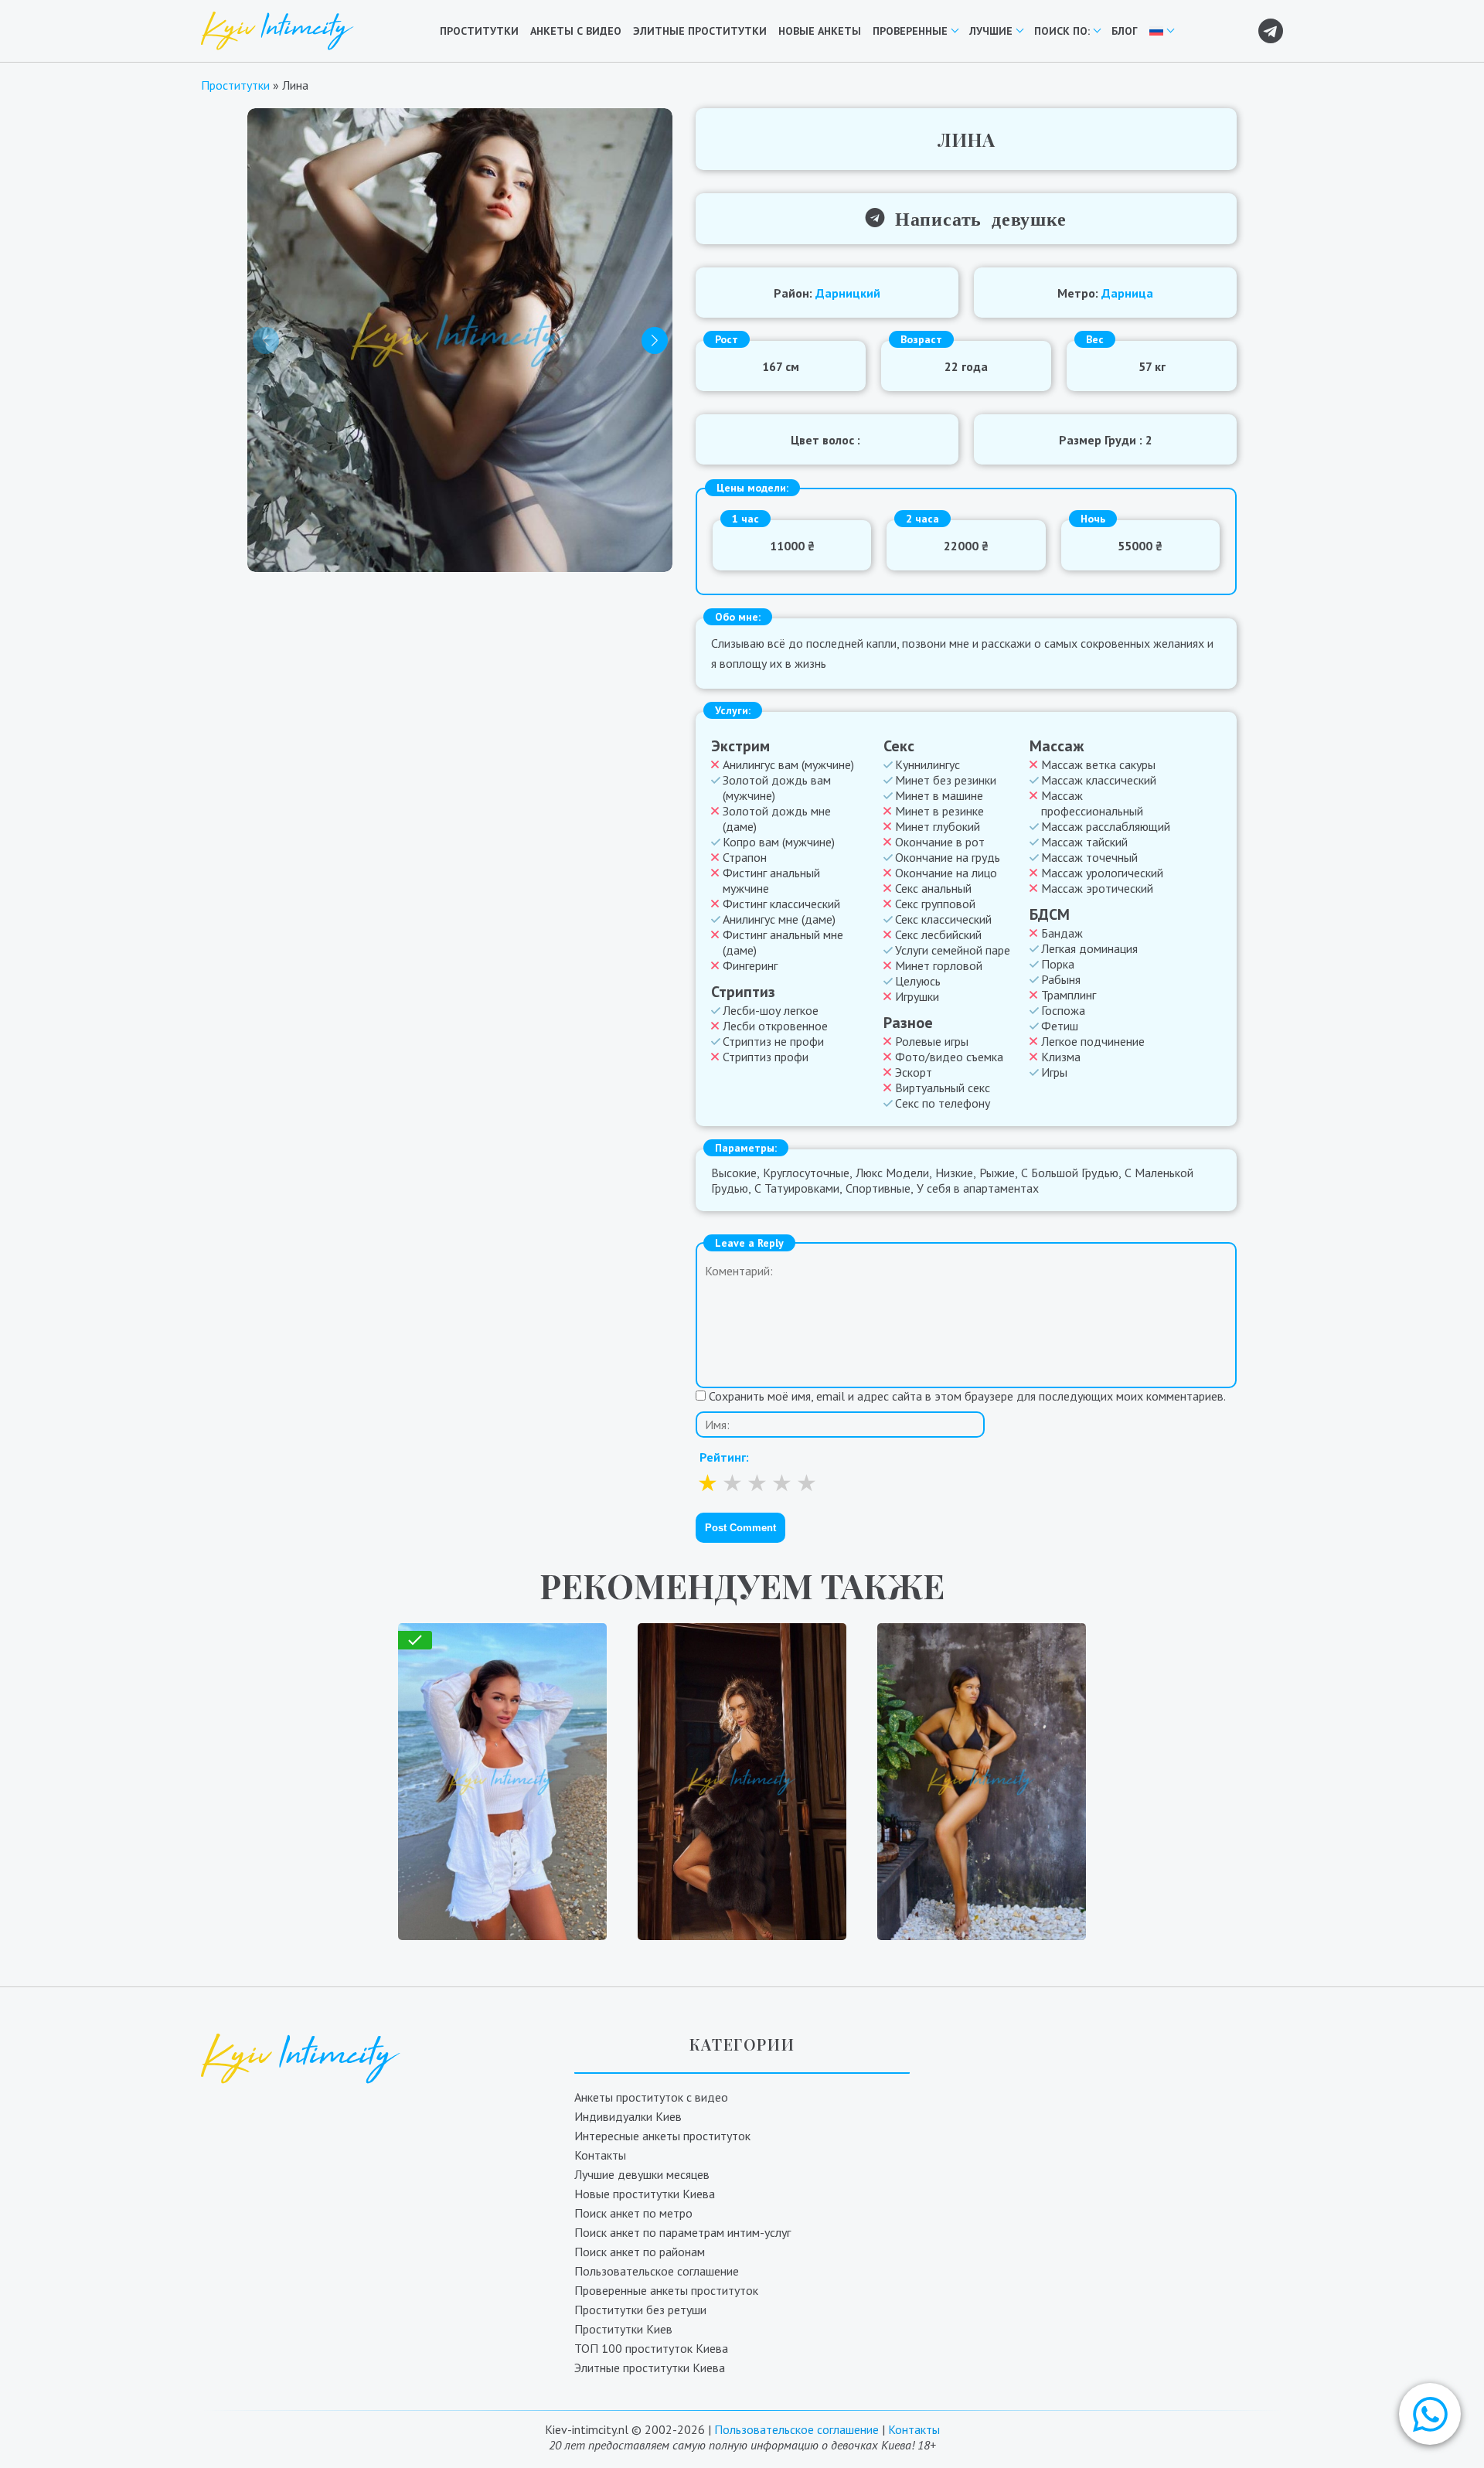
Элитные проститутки (700, 31)
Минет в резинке (939, 811)
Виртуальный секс (943, 1088)
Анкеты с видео (576, 31)
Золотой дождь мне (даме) (777, 819)
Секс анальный (933, 888)
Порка (1058, 964)
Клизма (1061, 1057)
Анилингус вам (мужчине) (788, 764)
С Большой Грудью (1070, 1173)
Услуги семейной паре (953, 950)
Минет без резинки (946, 780)
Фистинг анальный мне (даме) (783, 942)
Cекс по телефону (943, 1103)
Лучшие (991, 31)
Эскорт (914, 1072)
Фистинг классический (781, 904)
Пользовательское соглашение (657, 2271)
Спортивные (878, 1188)
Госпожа (1063, 1010)
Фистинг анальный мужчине (771, 880)
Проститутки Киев (623, 2329)
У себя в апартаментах (978, 1188)
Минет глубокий (938, 826)
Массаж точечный (1089, 857)
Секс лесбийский (938, 934)
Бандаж (1062, 933)
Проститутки (479, 31)
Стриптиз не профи (773, 1041)
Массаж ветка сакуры (1098, 764)
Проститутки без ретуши (640, 2310)
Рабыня (1061, 979)
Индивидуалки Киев (628, 2116)
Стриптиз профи (766, 1057)
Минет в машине (939, 795)
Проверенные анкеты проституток (666, 2290)
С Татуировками (797, 1188)
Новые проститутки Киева (645, 2194)
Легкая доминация (1089, 948)
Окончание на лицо (946, 873)
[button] (1430, 2414)
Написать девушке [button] (975, 218)
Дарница (1127, 293)
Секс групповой (935, 904)
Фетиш (1060, 1026)
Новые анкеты (820, 31)
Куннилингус (927, 764)
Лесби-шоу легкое (771, 1010)
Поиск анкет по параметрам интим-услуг (682, 2232)
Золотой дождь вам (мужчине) (777, 788)
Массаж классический (1099, 780)
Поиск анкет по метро (633, 2213)
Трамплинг (1069, 995)
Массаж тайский (1084, 842)
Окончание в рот (940, 842)
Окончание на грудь (948, 857)
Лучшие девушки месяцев (642, 2174)
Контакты (600, 2155)
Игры (1054, 1072)
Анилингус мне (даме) (779, 919)
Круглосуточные (806, 1173)
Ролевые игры (932, 1041)
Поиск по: (1062, 31)
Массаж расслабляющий (1106, 826)
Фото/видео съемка (949, 1057)
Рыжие (997, 1173)
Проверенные (910, 31)
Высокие (734, 1173)
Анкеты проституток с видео (651, 2097)
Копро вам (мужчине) (779, 842)
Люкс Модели (892, 1173)
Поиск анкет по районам (640, 2252)
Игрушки (917, 996)
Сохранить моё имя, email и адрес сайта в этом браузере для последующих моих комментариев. (967, 1396)
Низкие (954, 1173)
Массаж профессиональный (1092, 803)
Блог (1125, 31)
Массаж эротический (1097, 888)
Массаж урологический (1102, 873)
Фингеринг (750, 965)
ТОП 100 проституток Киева (651, 2348)
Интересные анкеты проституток (662, 2136)
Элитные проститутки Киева (650, 2368)
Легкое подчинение (1093, 1041)
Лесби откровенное (775, 1026)
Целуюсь (918, 981)
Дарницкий (848, 293)
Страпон (745, 857)
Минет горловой (939, 965)
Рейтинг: (724, 1457)
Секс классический (943, 919)
